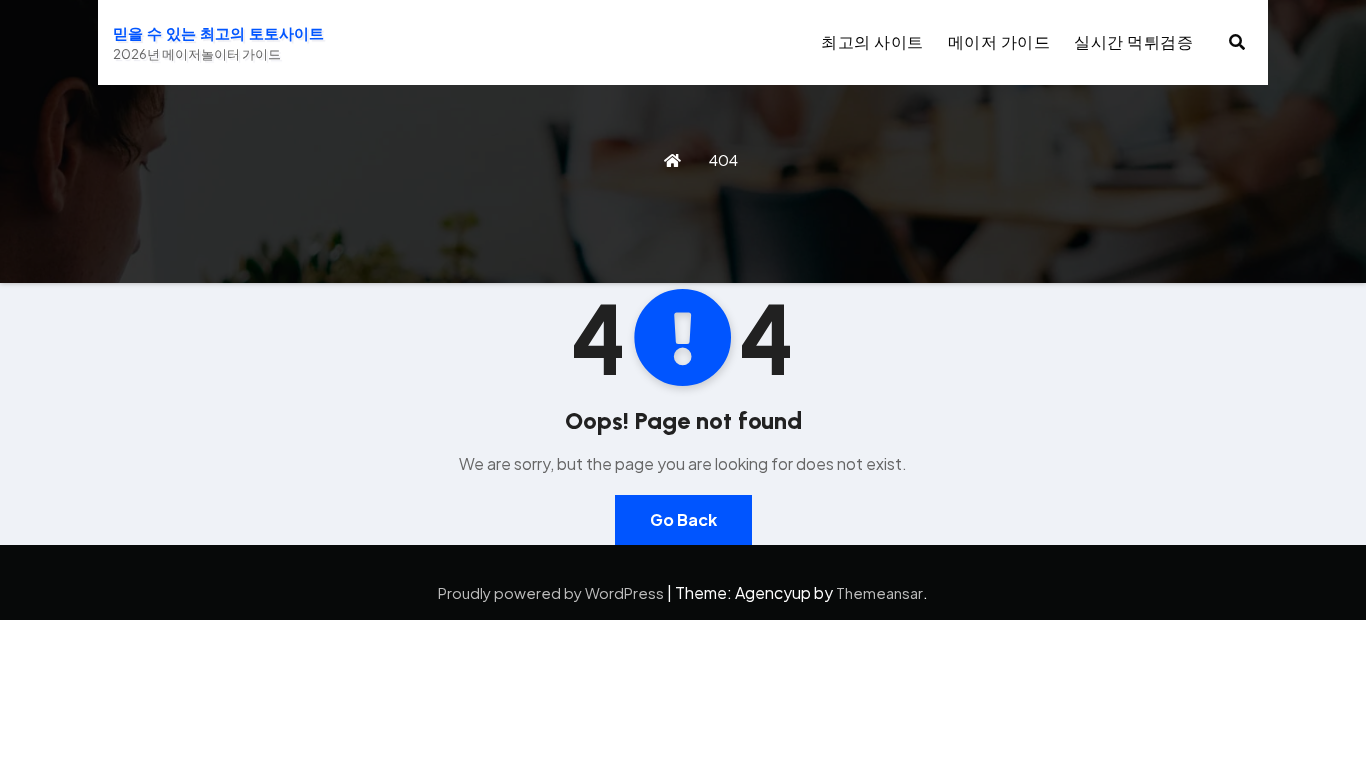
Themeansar (879, 592)
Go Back (683, 519)
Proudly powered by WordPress (552, 592)
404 (723, 159)
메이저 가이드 (999, 41)
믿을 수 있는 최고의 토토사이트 (218, 34)
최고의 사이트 (872, 41)
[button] (1237, 41)
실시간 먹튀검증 (1133, 41)
